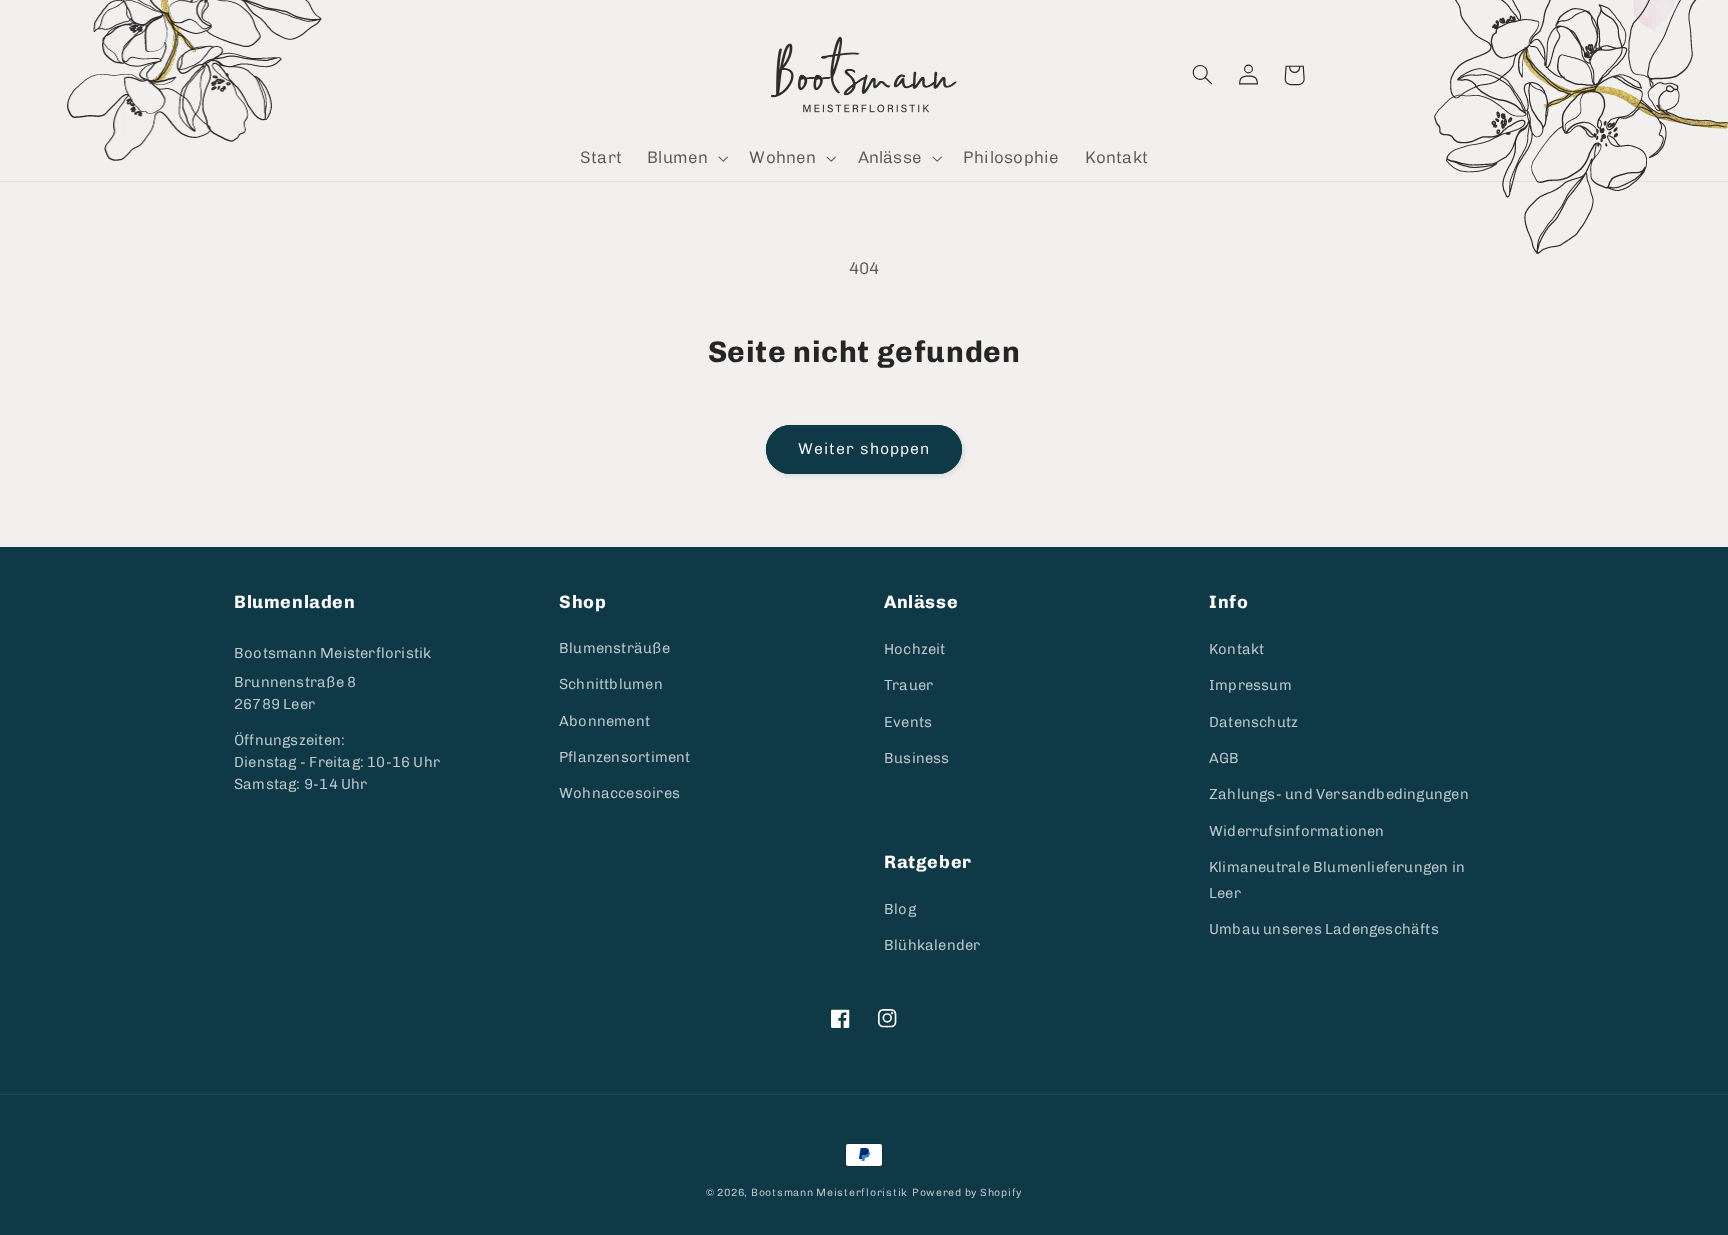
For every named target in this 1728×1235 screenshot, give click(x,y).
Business (917, 758)
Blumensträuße (614, 648)
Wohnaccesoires (619, 793)
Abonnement (604, 721)
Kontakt (1236, 649)
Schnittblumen (611, 684)
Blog (900, 909)
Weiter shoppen (864, 448)
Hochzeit (915, 649)
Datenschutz (1253, 722)
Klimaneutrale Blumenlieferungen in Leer (1337, 880)
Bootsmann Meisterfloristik (332, 653)
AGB (1224, 758)
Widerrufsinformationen (1297, 831)
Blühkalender (932, 945)
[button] (686, 158)
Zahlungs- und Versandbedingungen (1339, 794)
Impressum (1250, 685)
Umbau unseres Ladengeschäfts (1324, 929)
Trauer (908, 685)
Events (908, 722)
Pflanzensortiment (625, 757)
